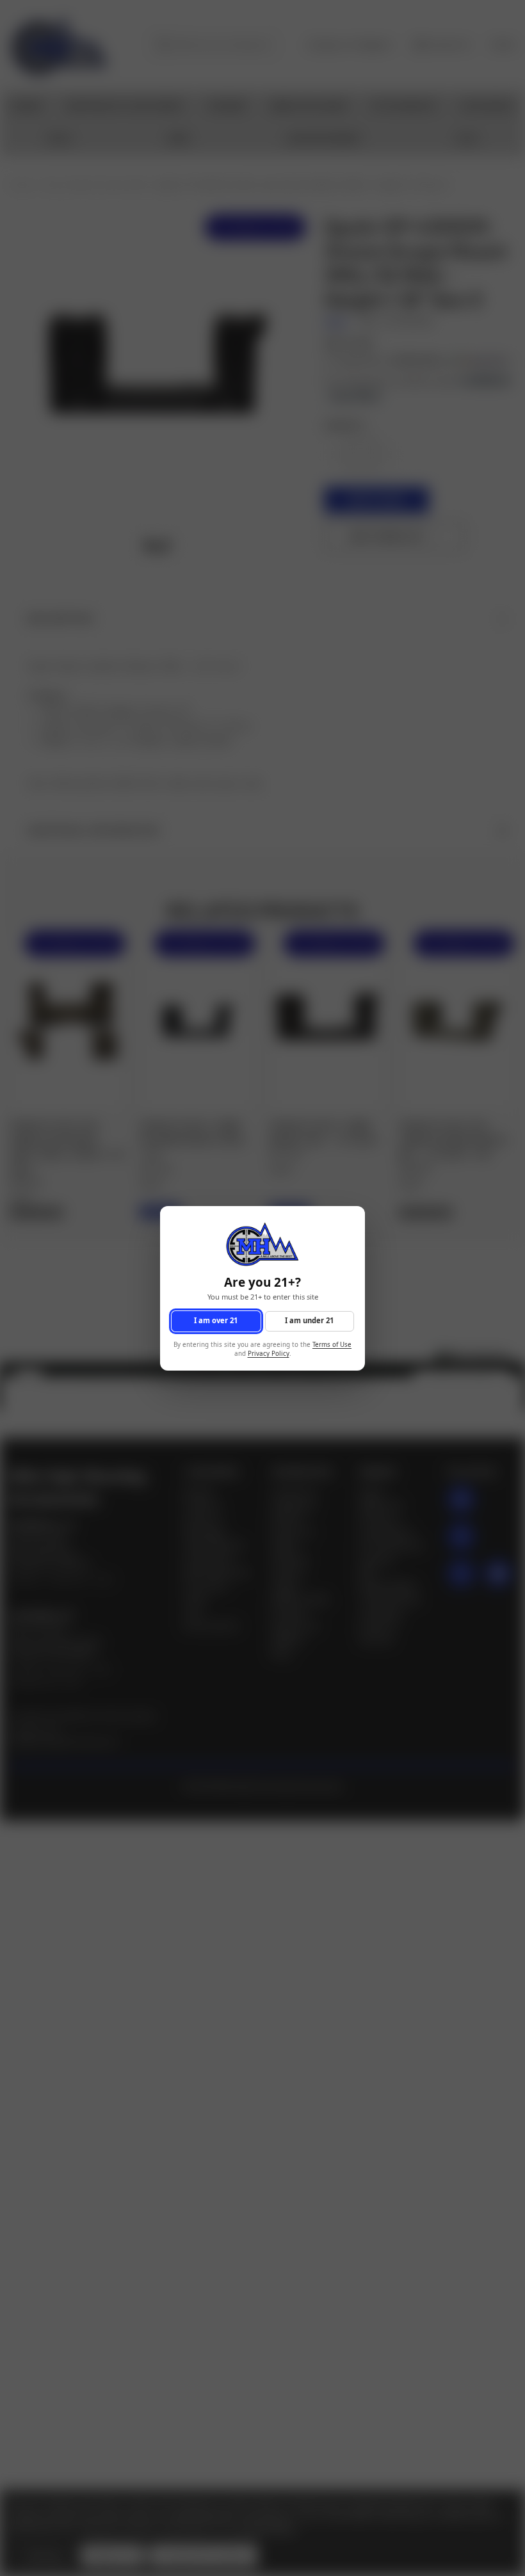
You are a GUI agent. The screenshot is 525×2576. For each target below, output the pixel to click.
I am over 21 (216, 1320)
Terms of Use (332, 1344)
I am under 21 (309, 1320)
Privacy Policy (269, 1354)
